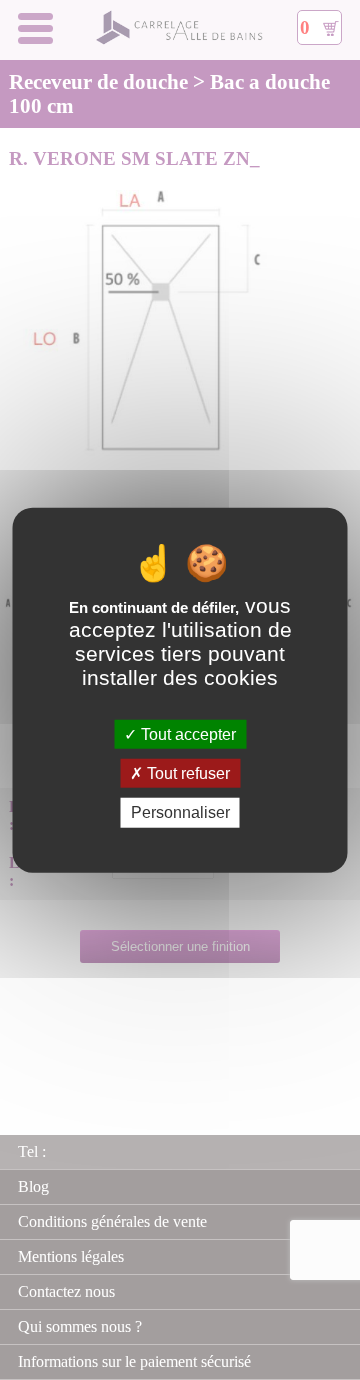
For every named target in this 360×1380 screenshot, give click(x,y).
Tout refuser (186, 773)
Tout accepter (186, 734)
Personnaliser (180, 812)
